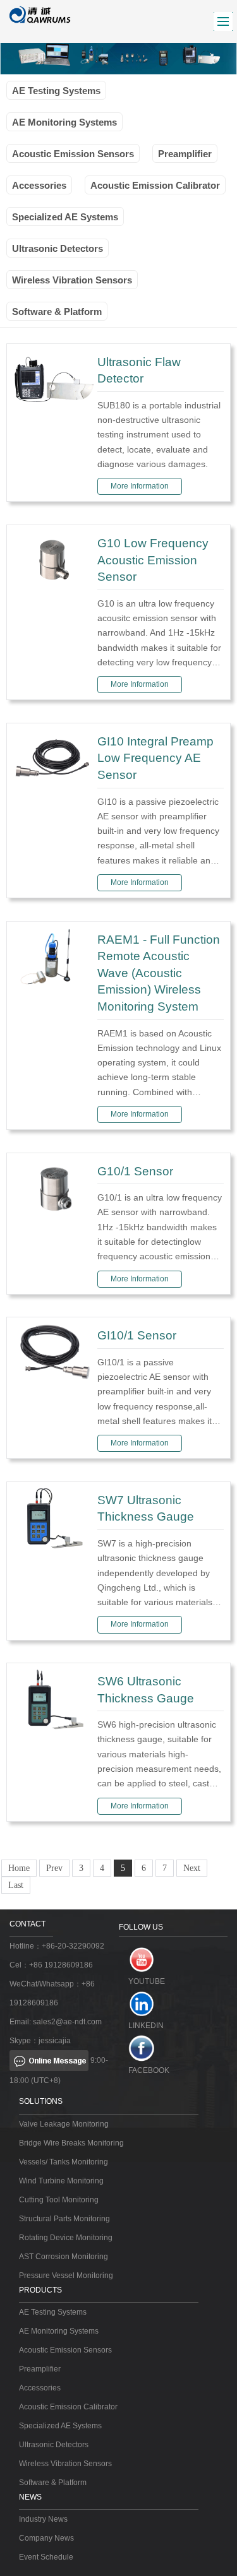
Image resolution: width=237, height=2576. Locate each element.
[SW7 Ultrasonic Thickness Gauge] (53, 1517)
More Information (140, 486)
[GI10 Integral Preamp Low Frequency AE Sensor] (53, 758)
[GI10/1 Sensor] (53, 1353)
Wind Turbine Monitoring (61, 2181)
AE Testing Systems (56, 91)
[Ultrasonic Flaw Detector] (53, 379)
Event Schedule (46, 2557)
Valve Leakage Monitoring (64, 2124)
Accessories (39, 185)
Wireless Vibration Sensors (72, 280)
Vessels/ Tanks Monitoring (64, 2162)
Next (192, 1868)
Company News (46, 2538)
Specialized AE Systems (65, 217)
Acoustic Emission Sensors (73, 154)
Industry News (43, 2519)
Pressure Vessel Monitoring (66, 2276)
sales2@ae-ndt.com (67, 2022)
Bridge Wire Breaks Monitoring (71, 2143)
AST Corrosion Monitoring (64, 2257)
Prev (54, 1868)
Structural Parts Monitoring (64, 2219)
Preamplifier (185, 154)
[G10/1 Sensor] (53, 1188)
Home (19, 1868)
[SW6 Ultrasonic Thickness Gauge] (53, 1698)
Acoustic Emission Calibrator (155, 185)
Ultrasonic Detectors (58, 248)
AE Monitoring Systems (64, 122)
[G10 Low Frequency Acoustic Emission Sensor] (53, 560)
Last (16, 1885)
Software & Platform (57, 312)
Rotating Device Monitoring (66, 2238)
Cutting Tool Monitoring (59, 2200)
